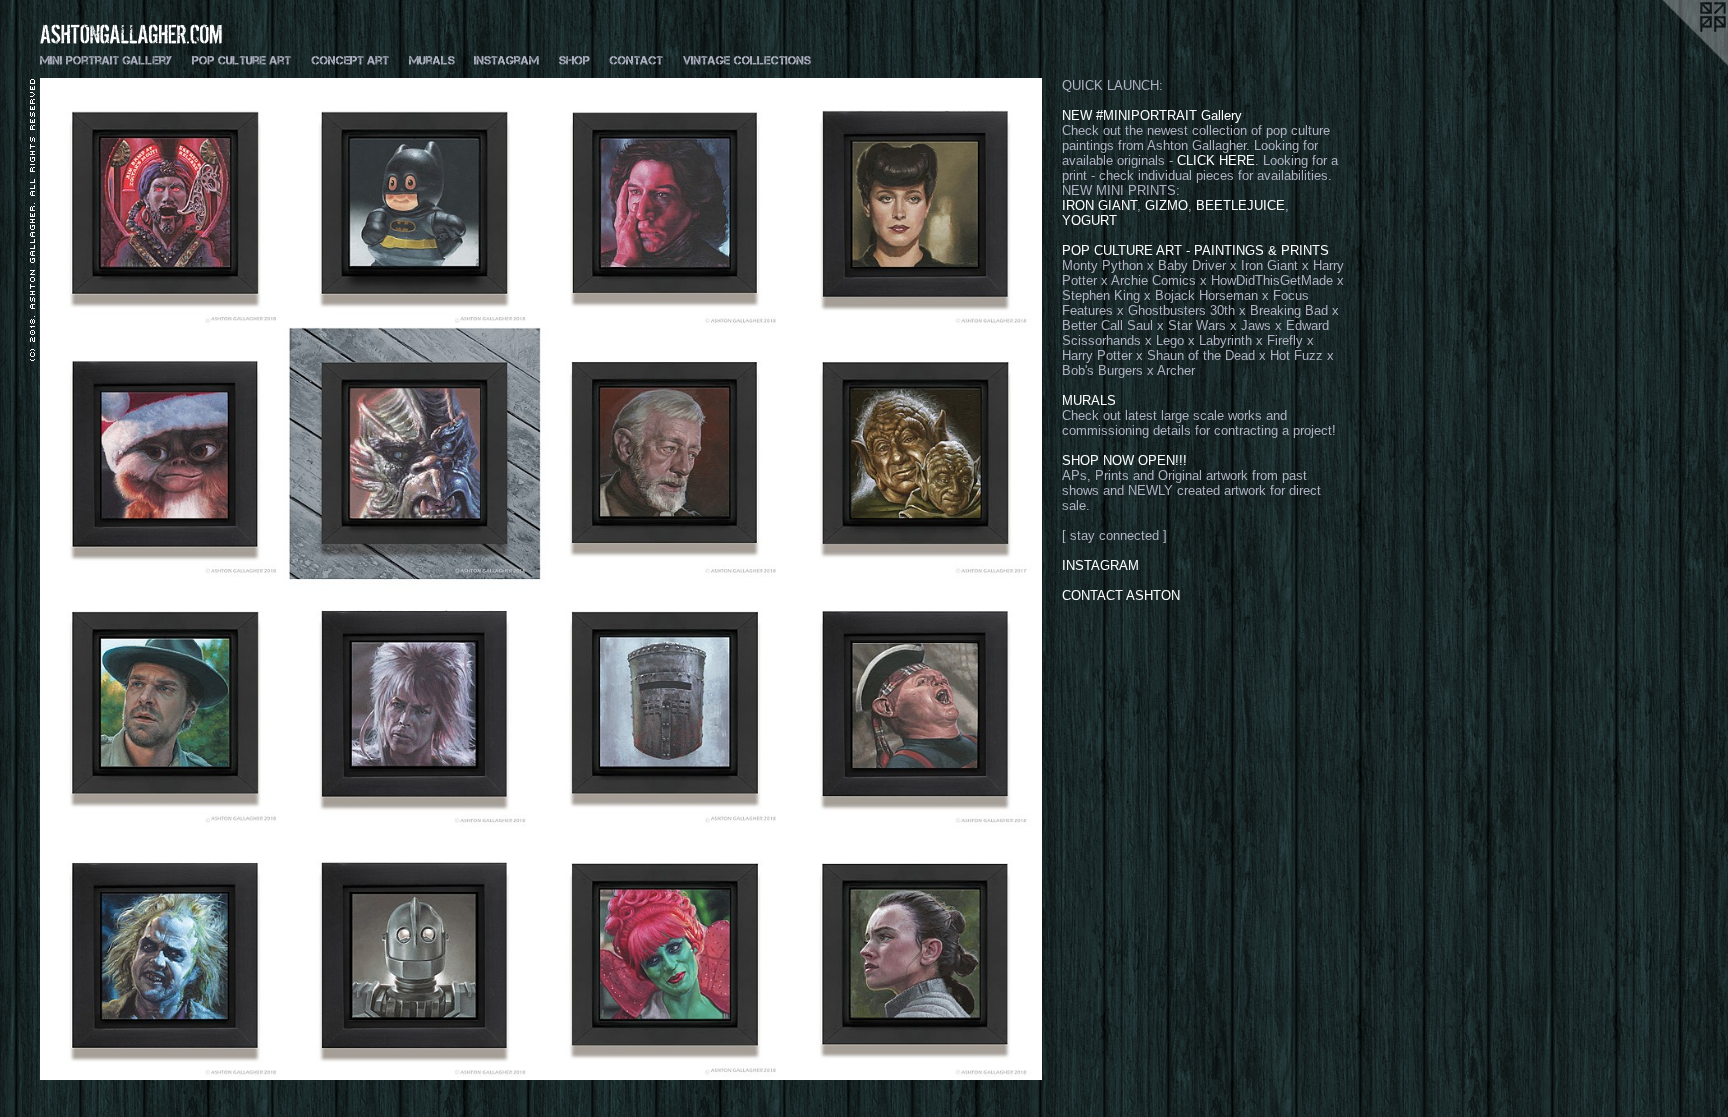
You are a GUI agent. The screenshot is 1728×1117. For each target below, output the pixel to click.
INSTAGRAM (1100, 565)
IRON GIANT (1099, 205)
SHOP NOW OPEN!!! (1124, 460)
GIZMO (1166, 205)
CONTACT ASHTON (1121, 595)
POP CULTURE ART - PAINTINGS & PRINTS (1195, 250)
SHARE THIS (72, 570)
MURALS (1089, 400)
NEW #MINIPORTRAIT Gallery (1152, 115)
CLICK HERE (1216, 160)
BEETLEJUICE (1240, 205)
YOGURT (1089, 220)
